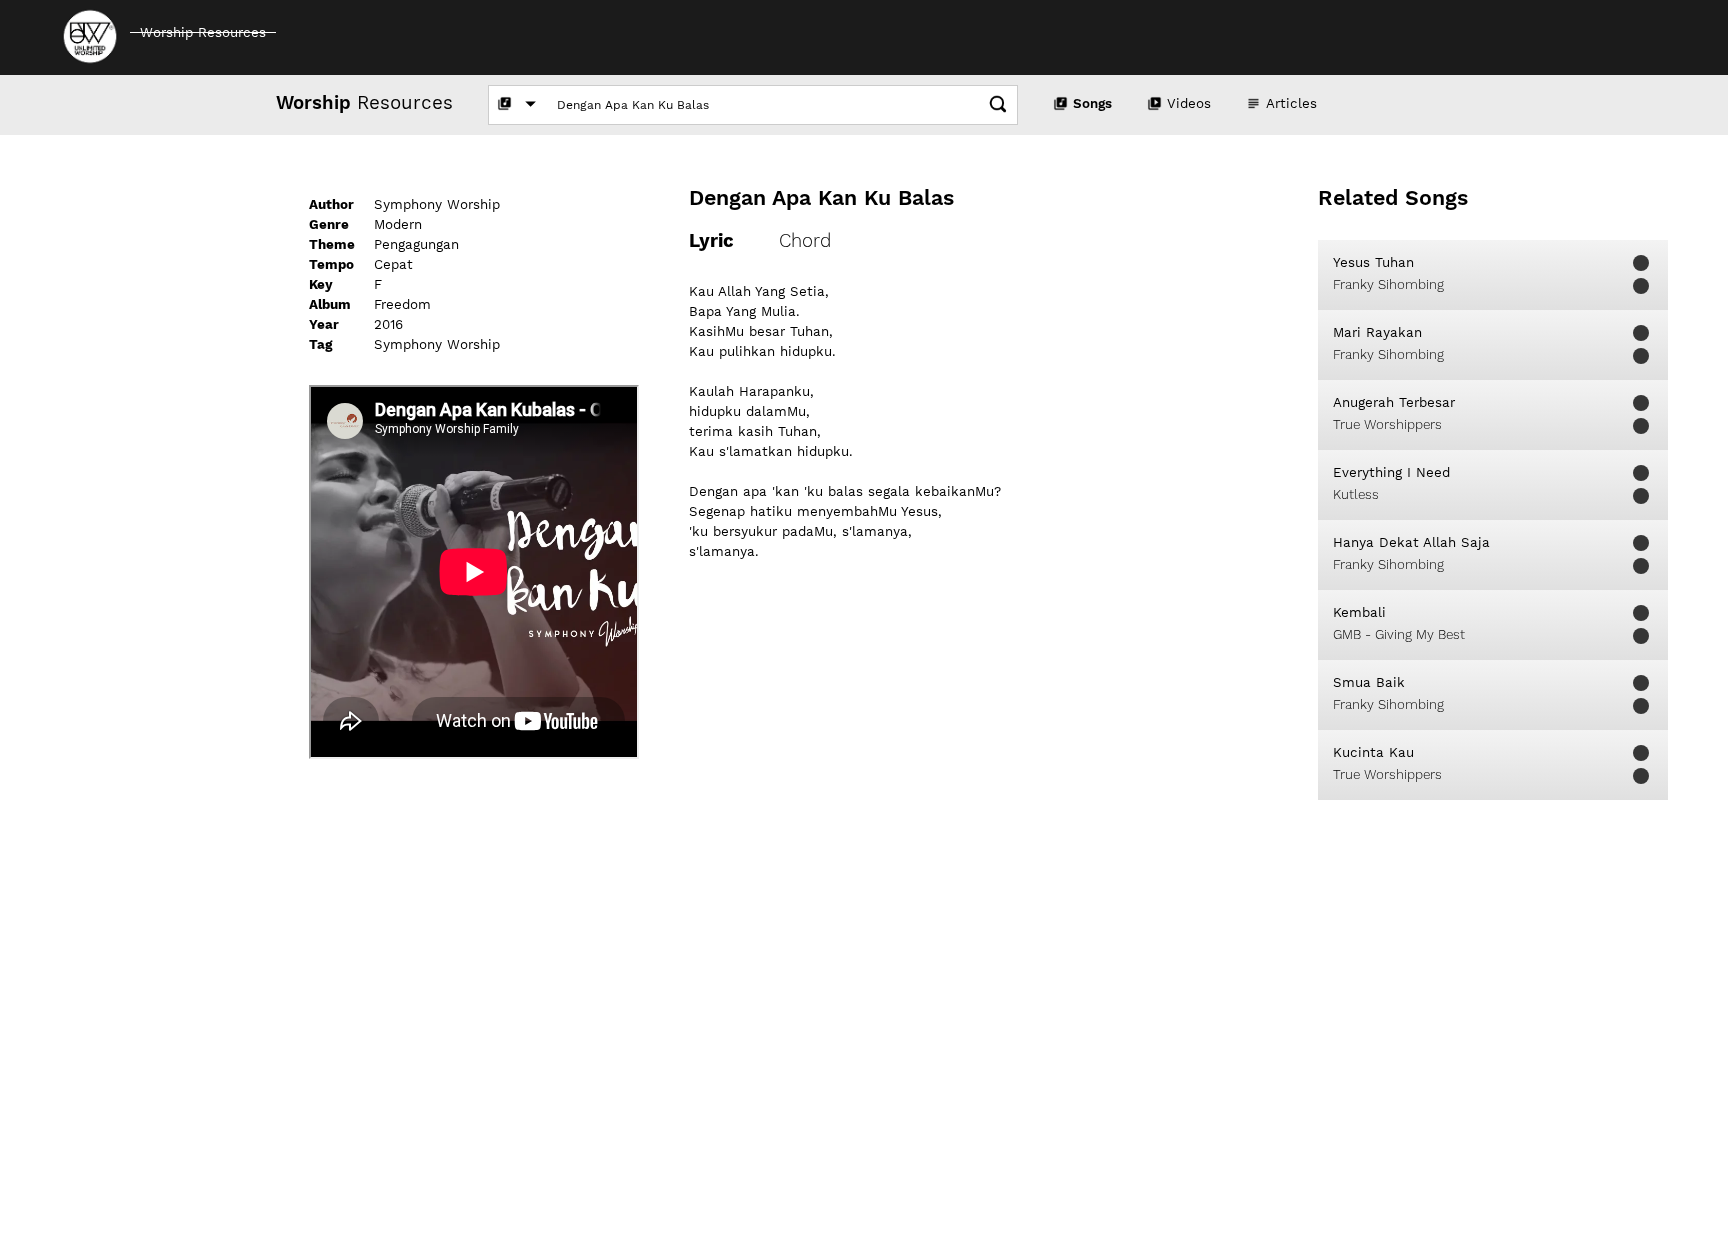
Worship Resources (203, 32)
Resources (364, 103)
